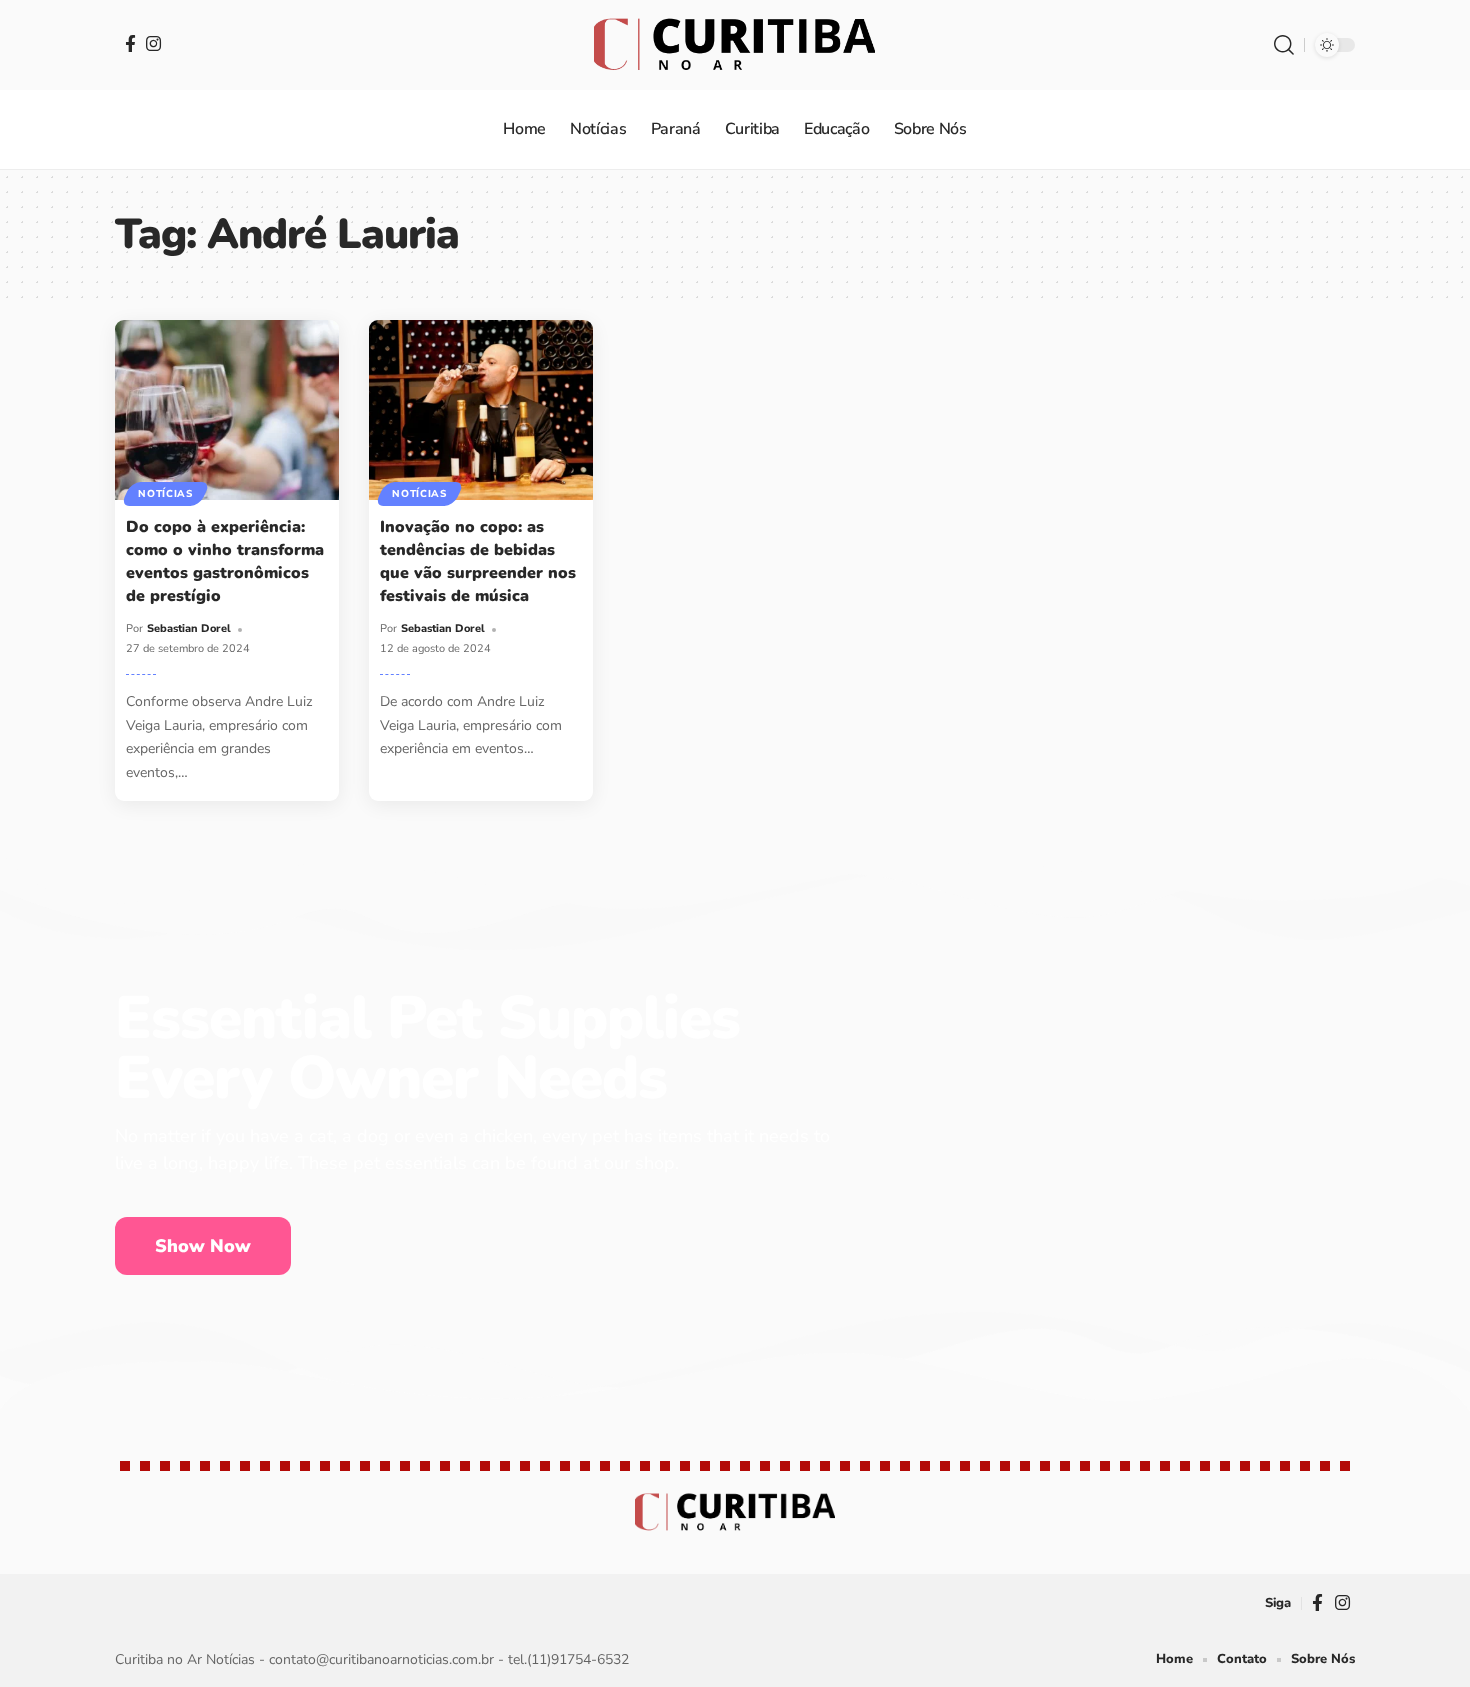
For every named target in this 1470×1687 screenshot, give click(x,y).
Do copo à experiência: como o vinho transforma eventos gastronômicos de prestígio (225, 562)
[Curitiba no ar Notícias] (734, 45)
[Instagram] (153, 43)
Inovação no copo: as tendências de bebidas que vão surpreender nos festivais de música (478, 562)
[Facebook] (130, 43)
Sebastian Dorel (189, 628)
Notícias (165, 494)
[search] (1284, 45)
